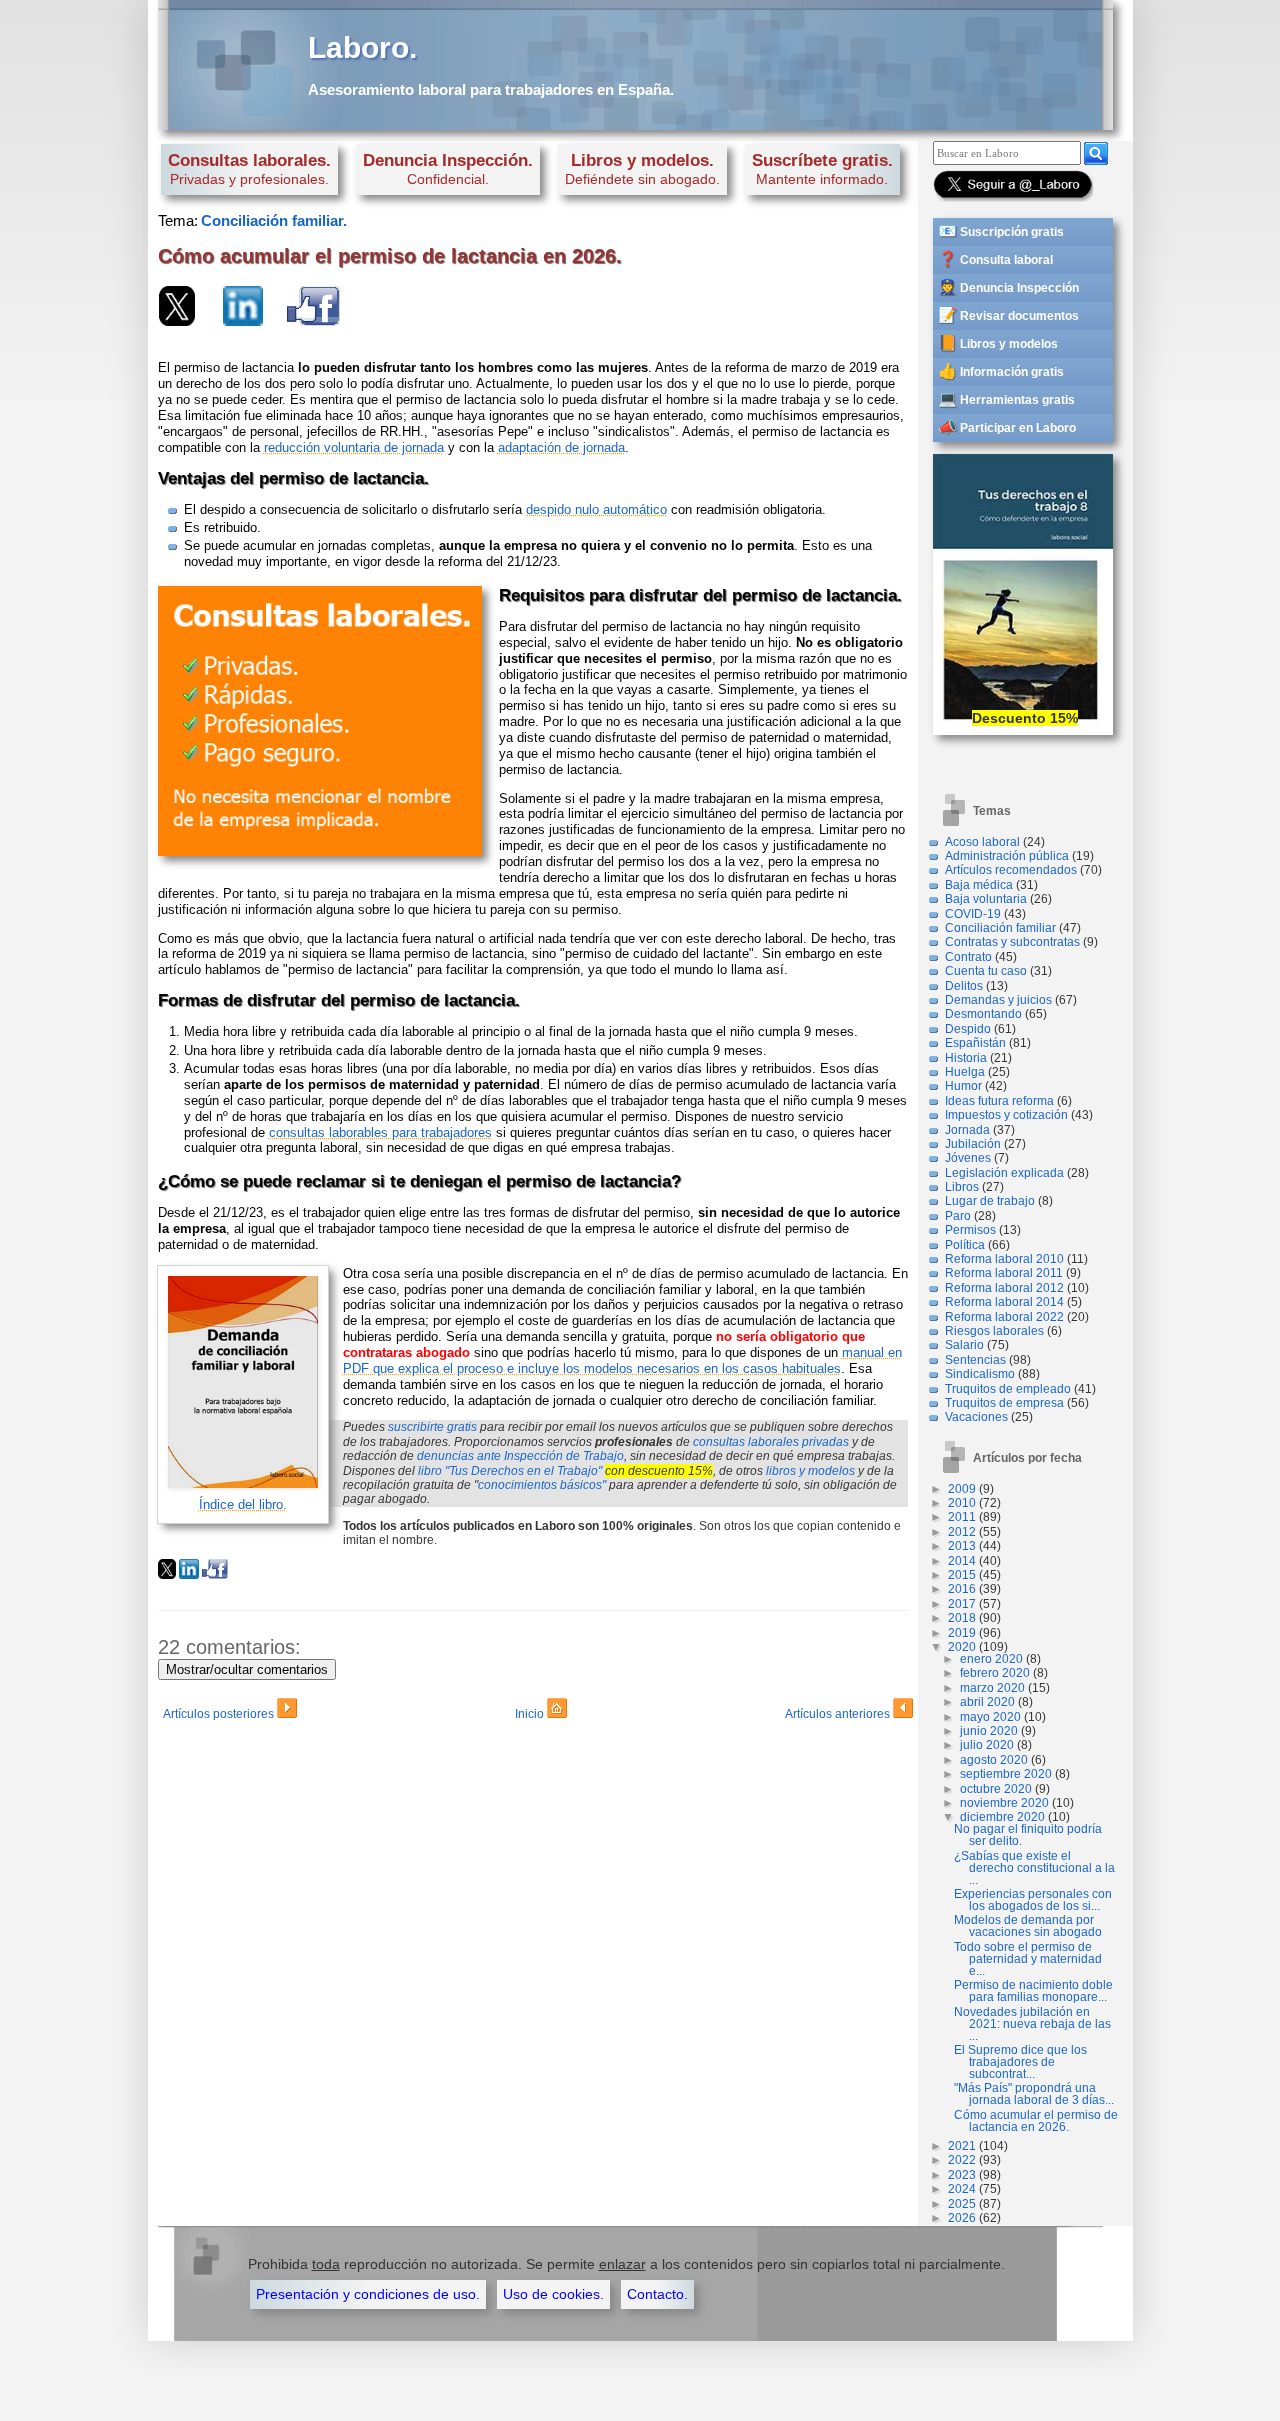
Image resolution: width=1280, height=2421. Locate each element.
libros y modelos (810, 1471)
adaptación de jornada (561, 447)
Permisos (970, 1230)
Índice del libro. (243, 1504)
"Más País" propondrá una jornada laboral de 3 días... (1034, 2094)
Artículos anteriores (839, 1714)
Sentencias (975, 1360)
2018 (962, 1618)
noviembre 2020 (1004, 1803)
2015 (962, 1575)
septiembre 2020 (1006, 1774)
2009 (962, 1489)
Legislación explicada (1004, 1173)
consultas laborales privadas (771, 1442)
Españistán (975, 1043)
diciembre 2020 (1002, 1817)
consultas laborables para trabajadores (380, 1132)
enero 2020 (991, 1659)
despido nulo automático (596, 509)
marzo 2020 (992, 1688)
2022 (962, 2160)
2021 (962, 2146)
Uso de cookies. (553, 2294)
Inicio (531, 1714)
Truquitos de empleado (1008, 1389)
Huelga (965, 1072)
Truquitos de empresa (1004, 1403)
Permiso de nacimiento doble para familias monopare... (1033, 1991)
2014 (962, 1561)
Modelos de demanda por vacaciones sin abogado (1028, 1926)
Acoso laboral (982, 842)
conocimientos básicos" (542, 1485)
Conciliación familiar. (274, 220)
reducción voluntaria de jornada (354, 447)
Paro (958, 1216)
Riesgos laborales (994, 1331)
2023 (962, 2175)
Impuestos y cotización (1006, 1115)
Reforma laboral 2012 (1004, 1288)
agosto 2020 (994, 1760)
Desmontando (983, 1014)
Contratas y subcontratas (1012, 942)
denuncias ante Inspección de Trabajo (520, 1456)
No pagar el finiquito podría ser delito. (1028, 1835)
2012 (962, 1532)
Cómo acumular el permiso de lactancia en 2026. (1036, 2121)
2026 (962, 2218)
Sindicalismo (980, 1374)
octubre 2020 (996, 1789)
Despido (968, 1029)
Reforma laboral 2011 (1004, 1273)
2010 (962, 1503)
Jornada (967, 1130)
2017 (962, 1604)
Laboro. (362, 47)
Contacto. (657, 2294)
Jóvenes (968, 1158)
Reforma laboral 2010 (1004, 1259)
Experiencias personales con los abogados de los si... (1033, 1900)
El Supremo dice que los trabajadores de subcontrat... (1020, 2062)
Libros (962, 1187)
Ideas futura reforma (999, 1101)
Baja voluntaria (986, 899)
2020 (962, 1647)
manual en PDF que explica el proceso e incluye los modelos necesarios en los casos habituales (622, 1360)
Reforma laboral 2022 (1004, 1317)
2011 (962, 1517)
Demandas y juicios (998, 1000)
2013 (962, 1546)
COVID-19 (973, 914)
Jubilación (973, 1144)
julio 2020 (987, 1745)
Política (965, 1245)
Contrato (968, 957)
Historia (966, 1058)
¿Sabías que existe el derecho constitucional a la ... (1034, 1868)
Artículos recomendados (1011, 870)
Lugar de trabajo (990, 1201)
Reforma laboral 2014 (1004, 1302)
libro (510, 1471)
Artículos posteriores (220, 1714)
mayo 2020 (990, 1717)
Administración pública (1007, 856)
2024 (962, 2189)
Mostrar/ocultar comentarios (247, 1669)
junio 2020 (989, 1731)
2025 (962, 2204)
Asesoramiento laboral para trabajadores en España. (491, 89)
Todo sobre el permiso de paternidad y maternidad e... (1028, 1959)
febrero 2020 (995, 1673)
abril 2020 (987, 1702)
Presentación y (368, 2294)
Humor (963, 1086)
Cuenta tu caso (986, 971)
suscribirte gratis (432, 1427)
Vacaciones (976, 1417)
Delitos (964, 986)
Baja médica (979, 885)
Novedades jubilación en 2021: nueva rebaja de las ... (1032, 2024)
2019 (962, 1633)
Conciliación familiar (1000, 928)
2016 (962, 1589)
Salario (964, 1345)
